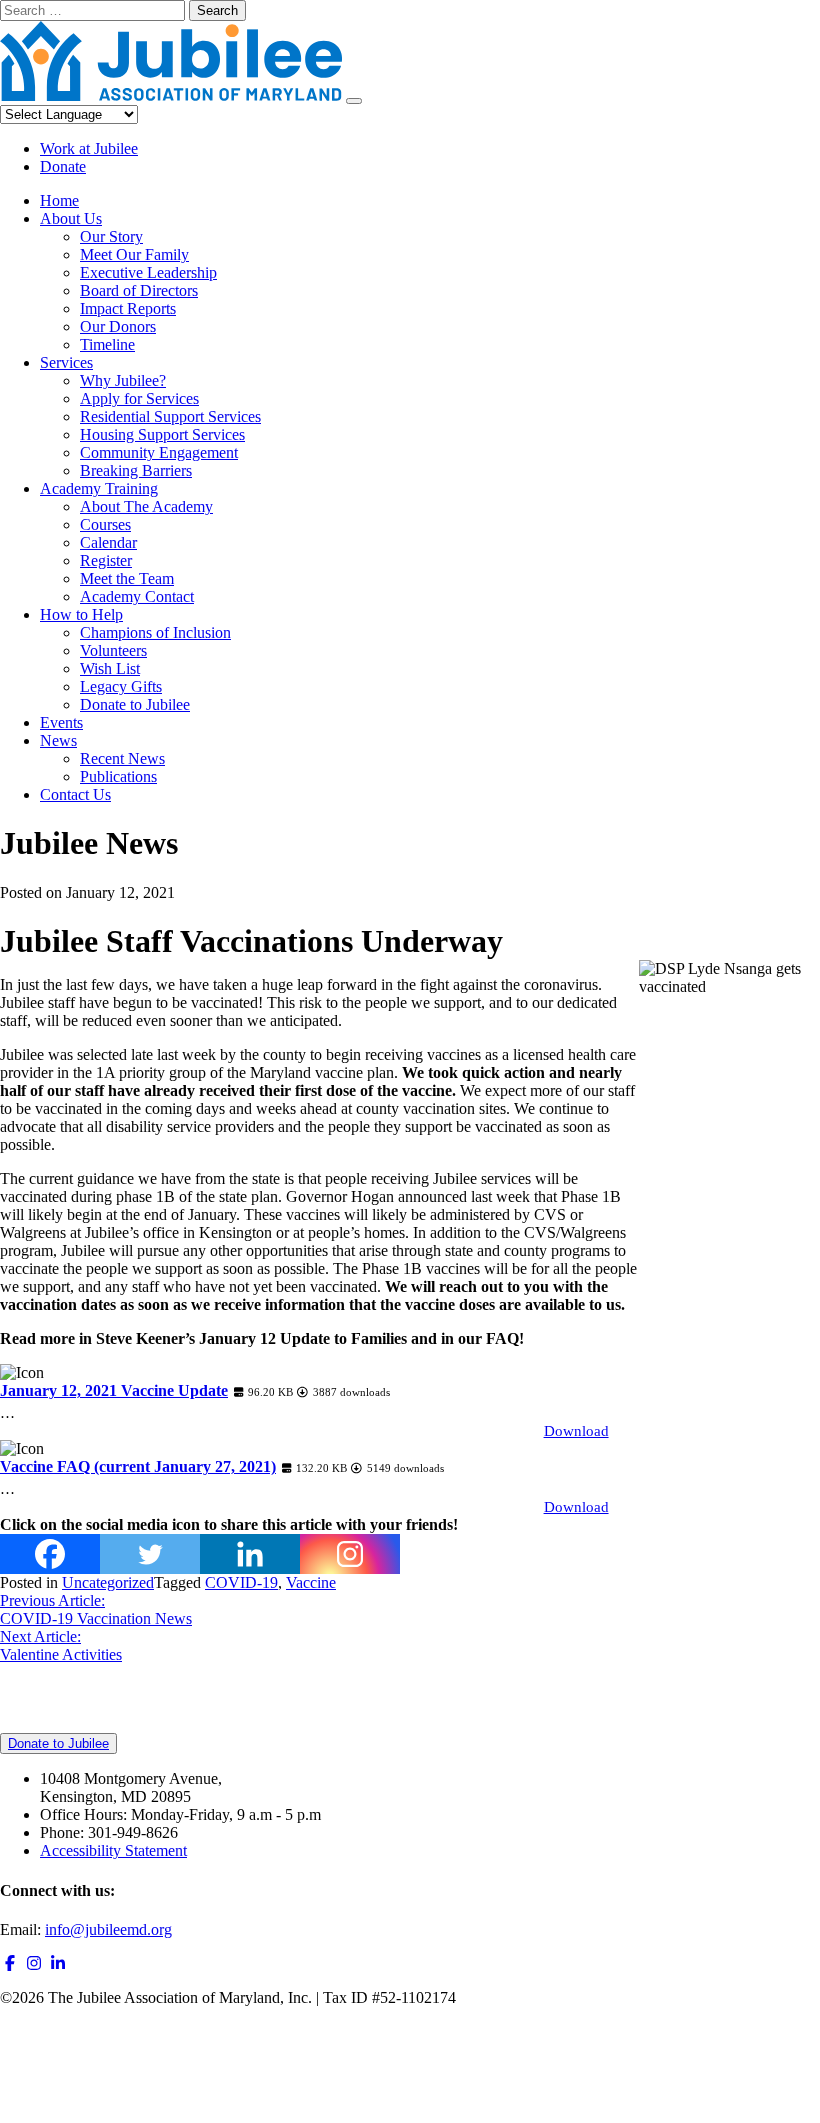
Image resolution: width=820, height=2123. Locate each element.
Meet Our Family (134, 254)
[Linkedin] (250, 1554)
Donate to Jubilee (135, 704)
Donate (63, 166)
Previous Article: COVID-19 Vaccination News (96, 1609)
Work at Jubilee (89, 148)
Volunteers (113, 650)
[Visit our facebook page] (10, 1963)
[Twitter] (150, 1554)
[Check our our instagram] (34, 1963)
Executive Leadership (148, 272)
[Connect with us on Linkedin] (58, 1963)
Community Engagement (159, 452)
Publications (118, 776)
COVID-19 (241, 1582)
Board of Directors (139, 290)
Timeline (107, 344)
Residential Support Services (170, 416)
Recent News (122, 758)
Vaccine (311, 1582)
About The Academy (146, 506)
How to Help (81, 614)
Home (59, 200)
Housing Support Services (162, 434)
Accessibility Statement (113, 1850)
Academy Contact (137, 596)
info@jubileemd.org (108, 1929)
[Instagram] (350, 1554)
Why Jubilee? (123, 380)
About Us (71, 218)
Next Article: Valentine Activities (61, 1645)
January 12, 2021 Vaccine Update (114, 1390)
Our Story (111, 236)
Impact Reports (128, 308)
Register (106, 560)
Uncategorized (108, 1582)
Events (61, 722)
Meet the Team (127, 578)
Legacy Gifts (121, 686)
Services (66, 362)
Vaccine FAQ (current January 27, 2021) (138, 1466)
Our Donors (118, 326)
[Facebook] (50, 1554)
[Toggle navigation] (354, 101)
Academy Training (99, 488)
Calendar (108, 542)
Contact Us (75, 794)
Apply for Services (139, 398)
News (58, 740)
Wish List (110, 668)
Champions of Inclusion (155, 632)
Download (576, 1431)
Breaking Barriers (136, 470)
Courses (105, 524)
